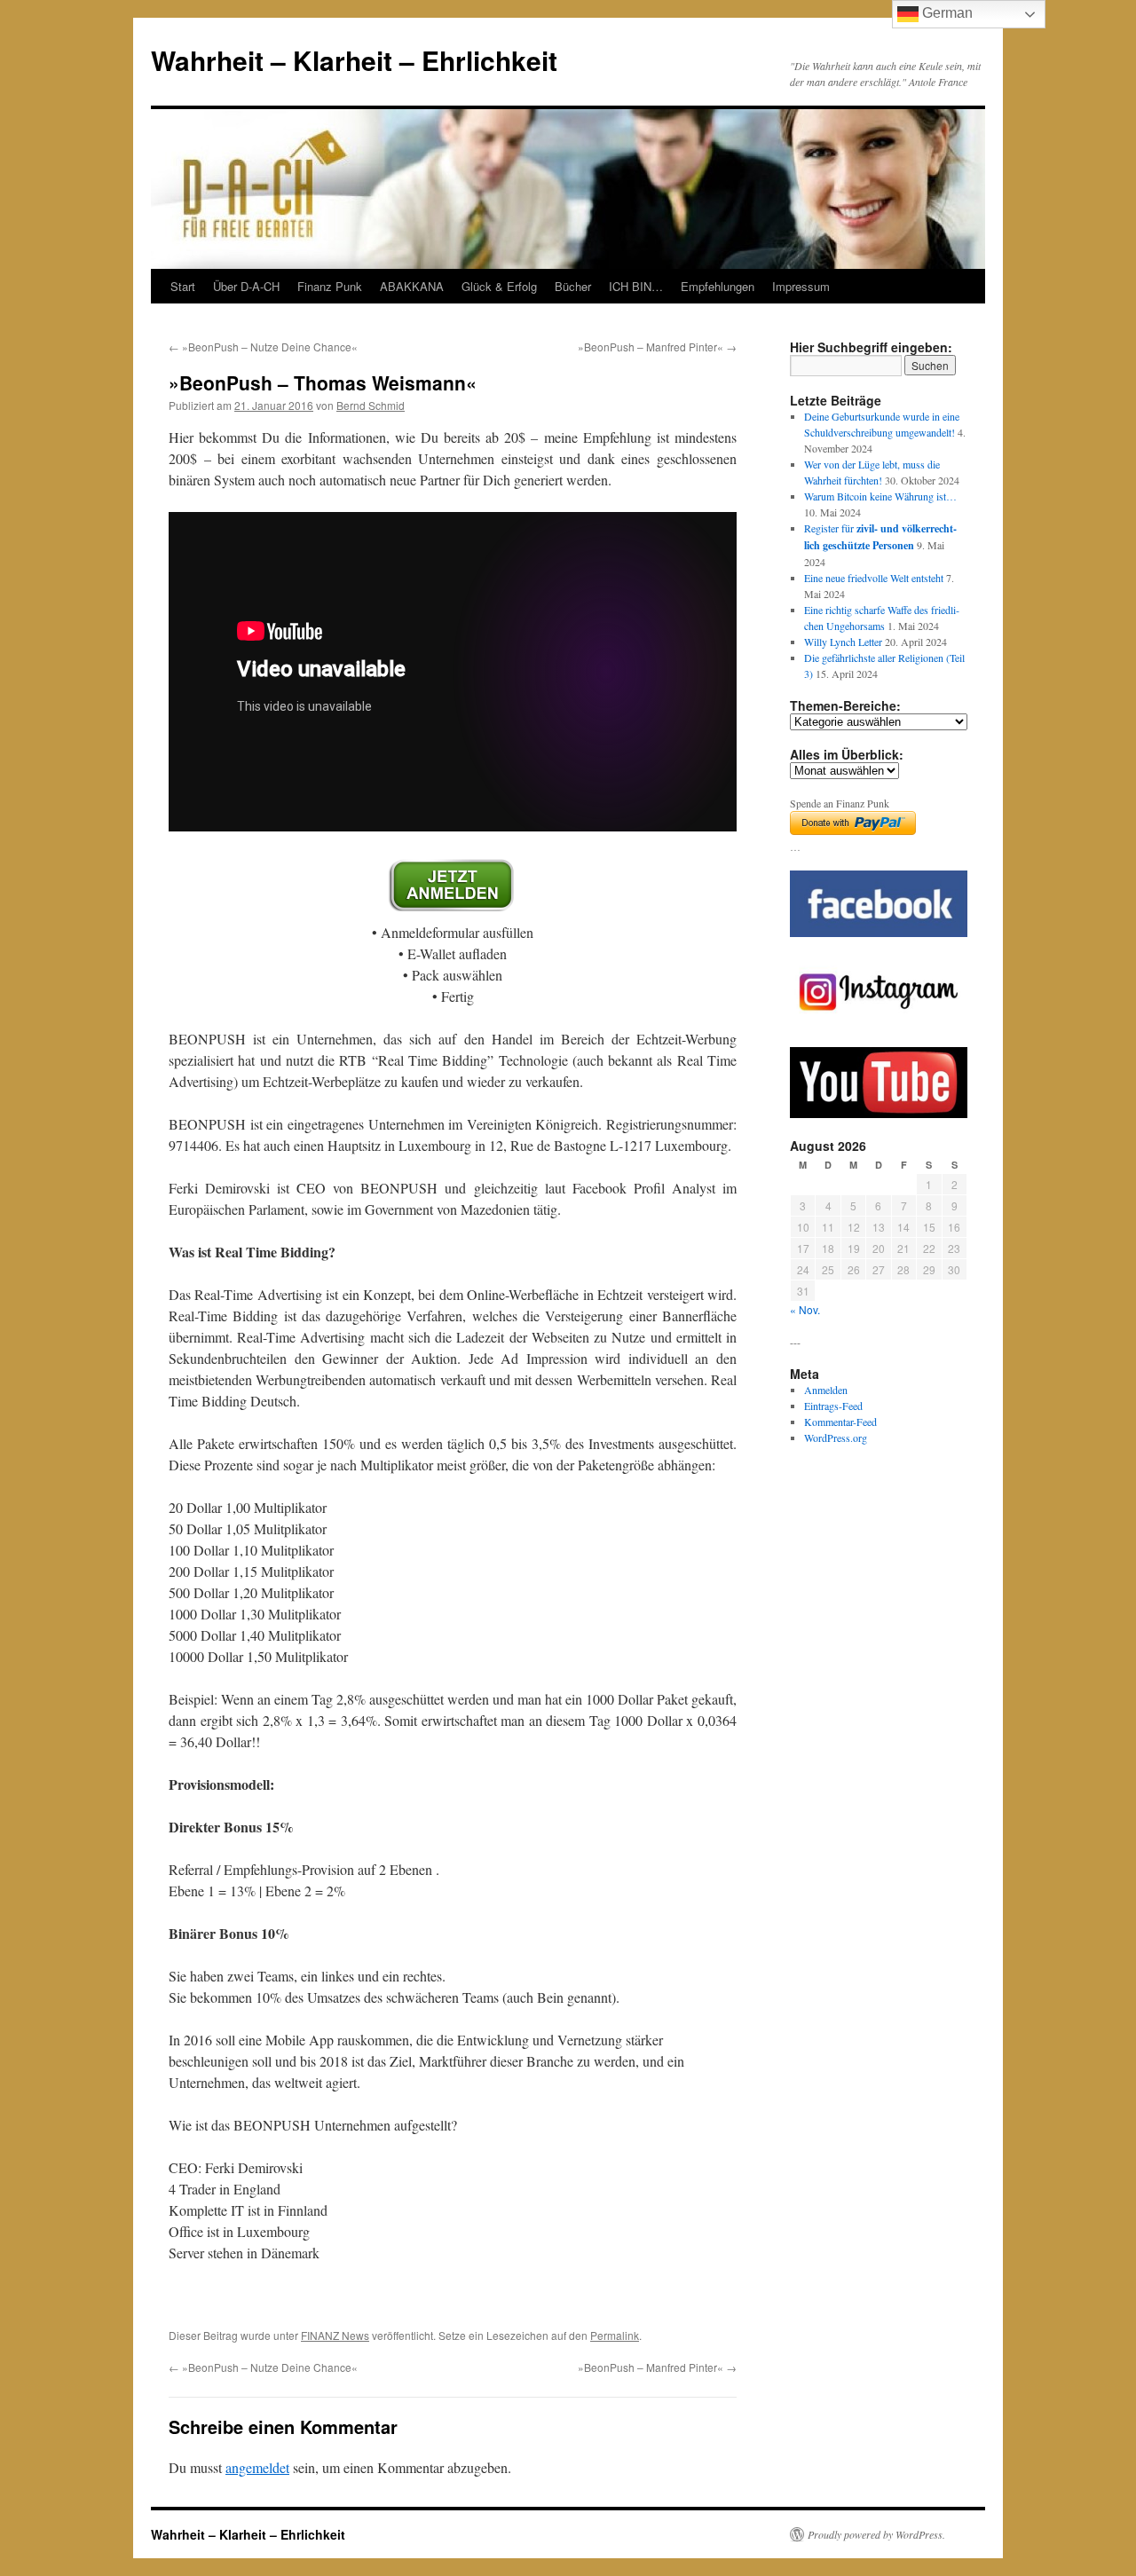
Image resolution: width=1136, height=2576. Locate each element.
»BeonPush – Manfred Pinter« (657, 347)
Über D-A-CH (246, 286)
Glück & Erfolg (499, 286)
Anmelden (826, 1390)
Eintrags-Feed (833, 1406)
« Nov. (805, 1309)
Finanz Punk (330, 286)
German (946, 13)
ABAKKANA (412, 286)
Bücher (573, 286)
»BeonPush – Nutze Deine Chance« (263, 347)
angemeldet (257, 2467)
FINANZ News (335, 2335)
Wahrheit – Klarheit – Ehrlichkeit (354, 60)
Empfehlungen (718, 286)
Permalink (615, 2335)
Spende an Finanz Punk (840, 803)
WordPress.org (836, 1438)
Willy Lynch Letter (843, 642)
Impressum (801, 286)
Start (183, 286)
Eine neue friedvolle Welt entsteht (874, 578)
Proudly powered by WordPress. (876, 2534)
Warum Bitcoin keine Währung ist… (880, 496)
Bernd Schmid (371, 405)
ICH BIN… (636, 286)
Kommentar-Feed (840, 1422)
